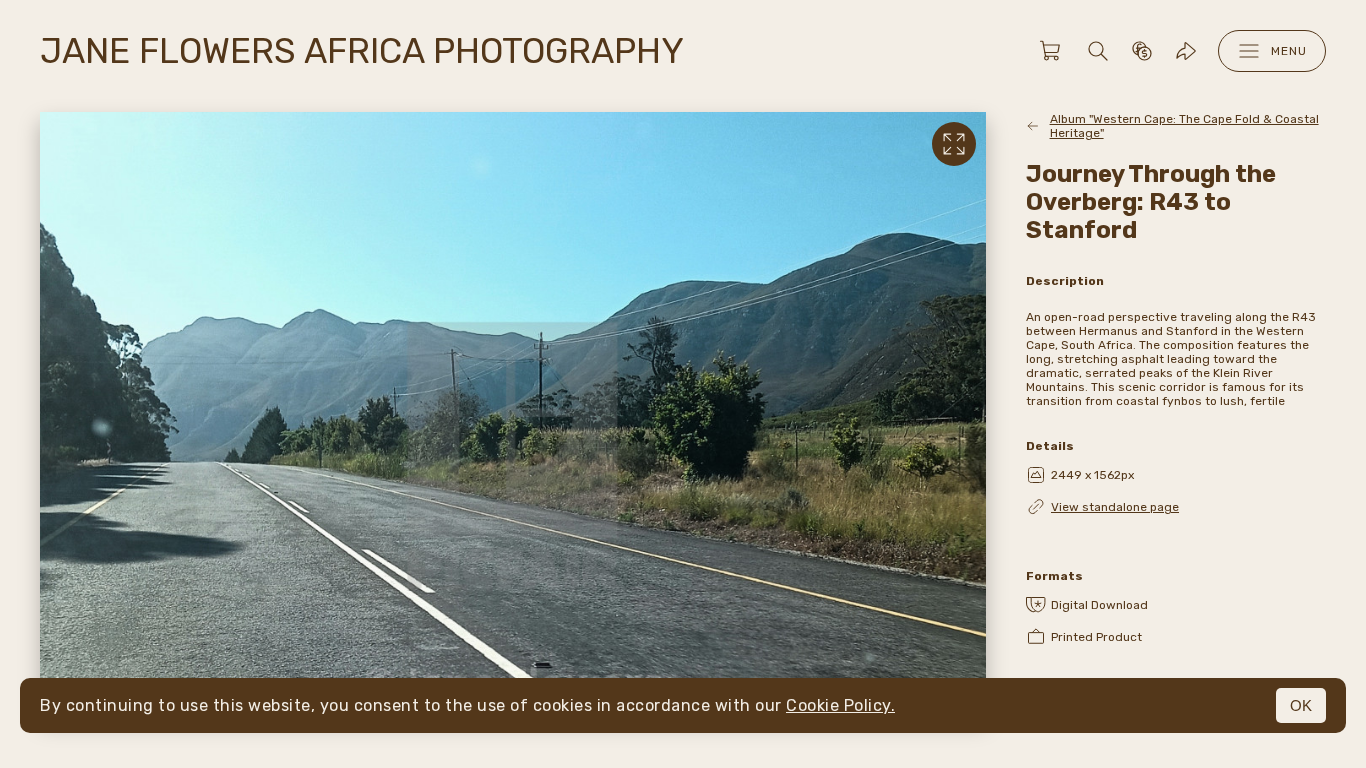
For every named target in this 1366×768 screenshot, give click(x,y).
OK (1301, 705)
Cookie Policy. (840, 705)
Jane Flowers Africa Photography (362, 51)
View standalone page (1115, 507)
